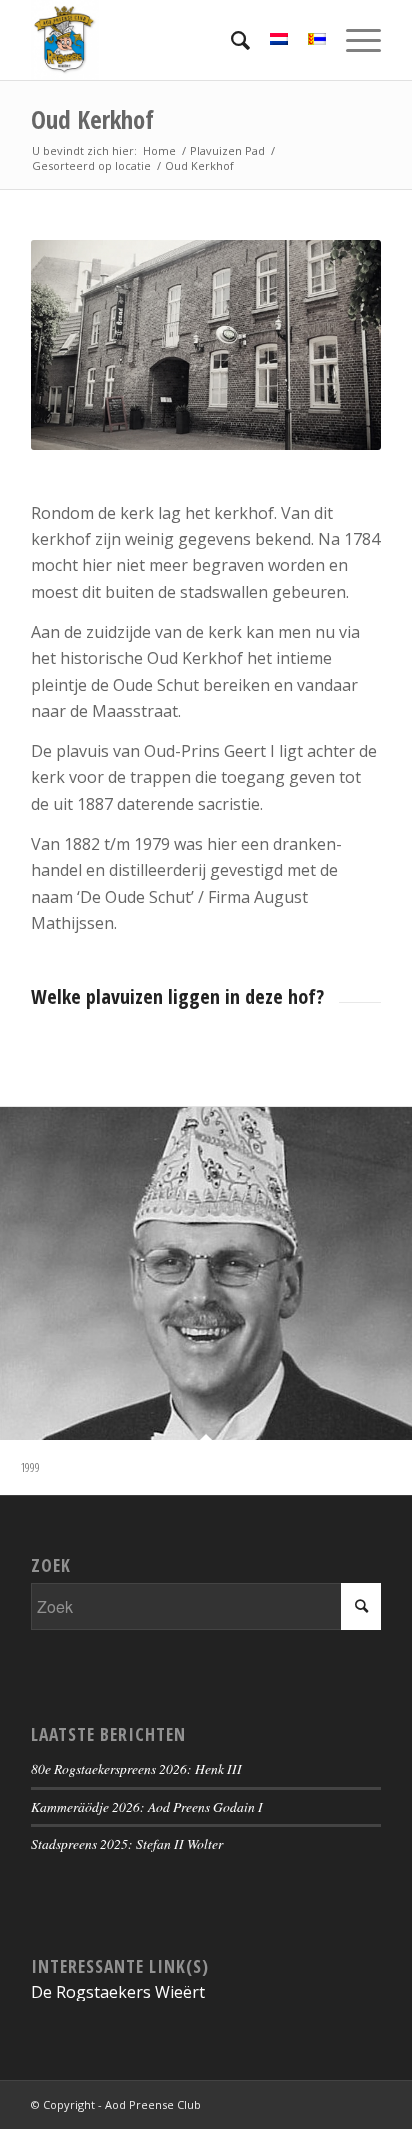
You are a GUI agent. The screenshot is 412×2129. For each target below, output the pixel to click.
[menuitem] (230, 40)
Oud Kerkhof (92, 119)
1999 (30, 1467)
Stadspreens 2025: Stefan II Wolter (127, 1843)
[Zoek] (230, 40)
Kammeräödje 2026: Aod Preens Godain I (147, 1806)
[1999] (206, 1274)
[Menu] (353, 40)
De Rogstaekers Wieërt (118, 1992)
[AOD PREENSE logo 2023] (171, 40)
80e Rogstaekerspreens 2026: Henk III (136, 1768)
